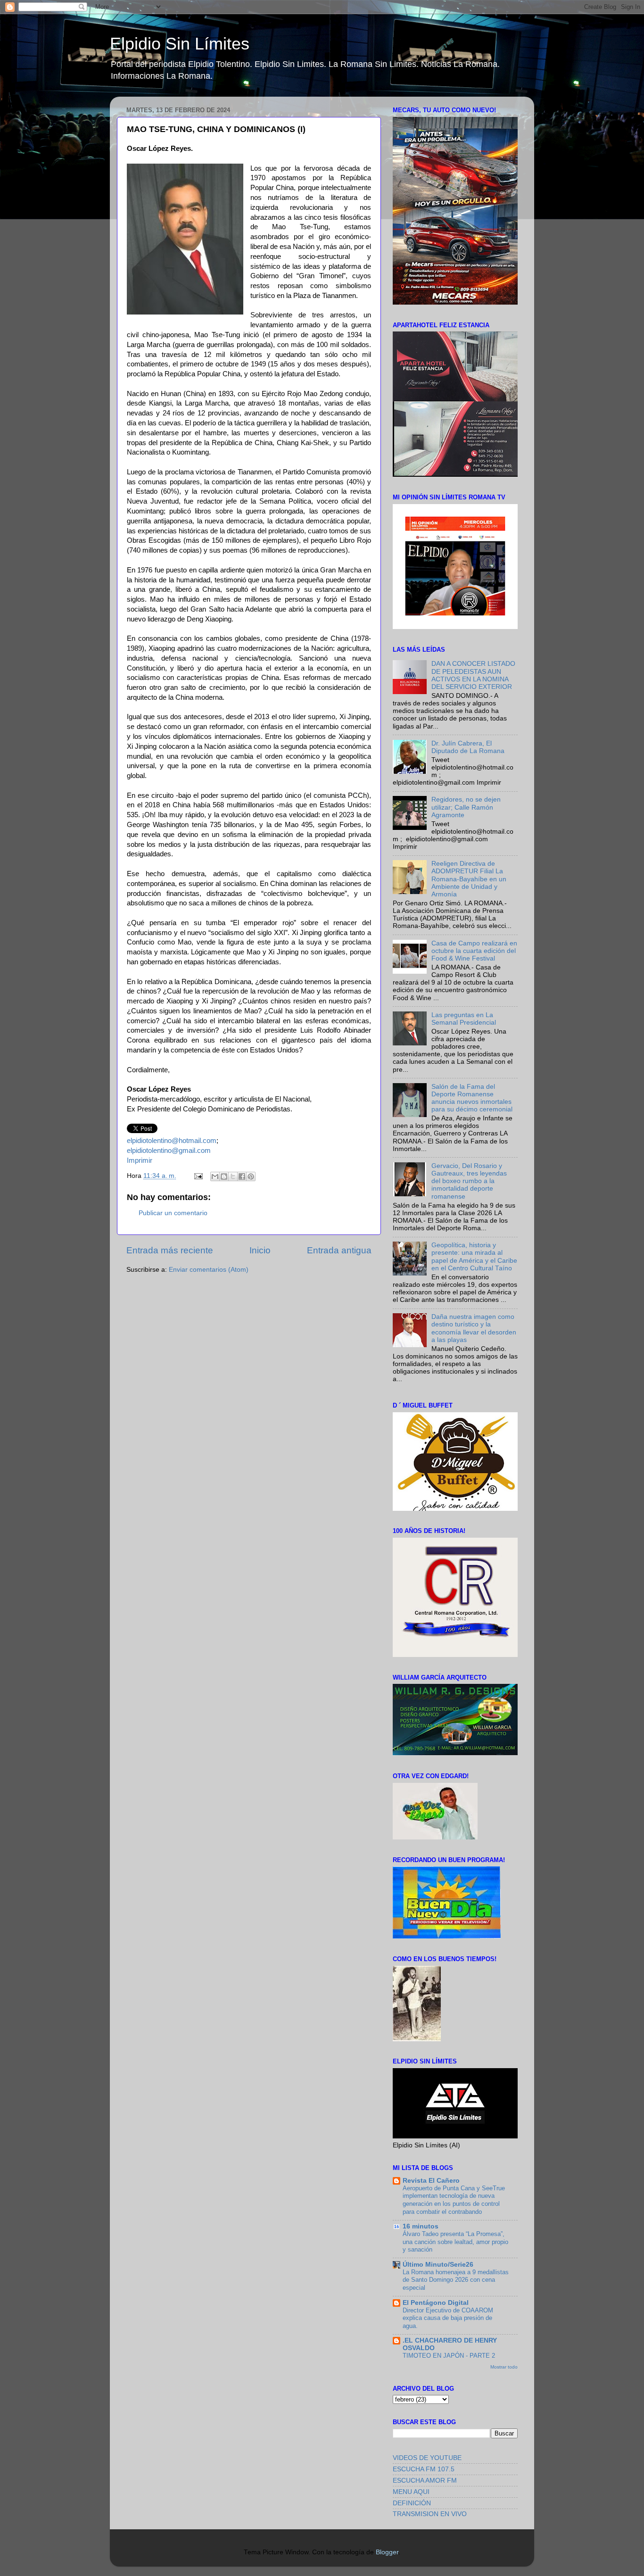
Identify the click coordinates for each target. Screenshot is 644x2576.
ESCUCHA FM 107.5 (424, 2469)
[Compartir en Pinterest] (251, 1176)
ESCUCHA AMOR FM (425, 2481)
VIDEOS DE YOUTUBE (427, 2458)
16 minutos (421, 2226)
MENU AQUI (411, 2492)
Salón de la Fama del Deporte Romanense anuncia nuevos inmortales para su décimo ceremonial (472, 1098)
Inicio (260, 1250)
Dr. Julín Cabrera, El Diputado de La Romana (468, 747)
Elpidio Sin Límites (180, 44)
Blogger (387, 2552)
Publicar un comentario (173, 1213)
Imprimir (140, 1160)
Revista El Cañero (431, 2181)
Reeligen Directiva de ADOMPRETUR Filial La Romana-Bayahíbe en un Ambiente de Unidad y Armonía (469, 879)
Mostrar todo (504, 2367)
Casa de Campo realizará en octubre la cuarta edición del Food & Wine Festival (474, 951)
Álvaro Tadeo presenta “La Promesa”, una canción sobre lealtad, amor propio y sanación (455, 2242)
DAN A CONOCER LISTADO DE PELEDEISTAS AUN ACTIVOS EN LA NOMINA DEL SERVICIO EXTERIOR (473, 675)
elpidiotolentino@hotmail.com (172, 1141)
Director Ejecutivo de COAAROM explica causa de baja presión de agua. (448, 2318)
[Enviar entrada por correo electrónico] (198, 1176)
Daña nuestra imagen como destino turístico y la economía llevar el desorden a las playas (474, 1328)
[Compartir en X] (233, 1176)
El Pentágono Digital (436, 2303)
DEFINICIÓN (412, 2503)
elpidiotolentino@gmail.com (169, 1151)
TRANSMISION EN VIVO (430, 2514)
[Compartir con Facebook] (242, 1176)
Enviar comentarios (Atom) (209, 1270)
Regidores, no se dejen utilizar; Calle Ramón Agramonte (466, 807)
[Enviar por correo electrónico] (215, 1176)
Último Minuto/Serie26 (438, 2265)
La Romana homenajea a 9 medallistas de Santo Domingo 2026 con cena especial (456, 2280)
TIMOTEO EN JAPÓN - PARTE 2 (449, 2356)
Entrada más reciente (170, 1250)
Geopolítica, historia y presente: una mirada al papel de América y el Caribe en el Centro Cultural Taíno (474, 1257)
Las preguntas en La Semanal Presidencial (464, 1019)
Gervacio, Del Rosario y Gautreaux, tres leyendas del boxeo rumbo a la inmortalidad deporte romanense (469, 1181)
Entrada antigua (339, 1250)
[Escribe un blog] (224, 1176)
